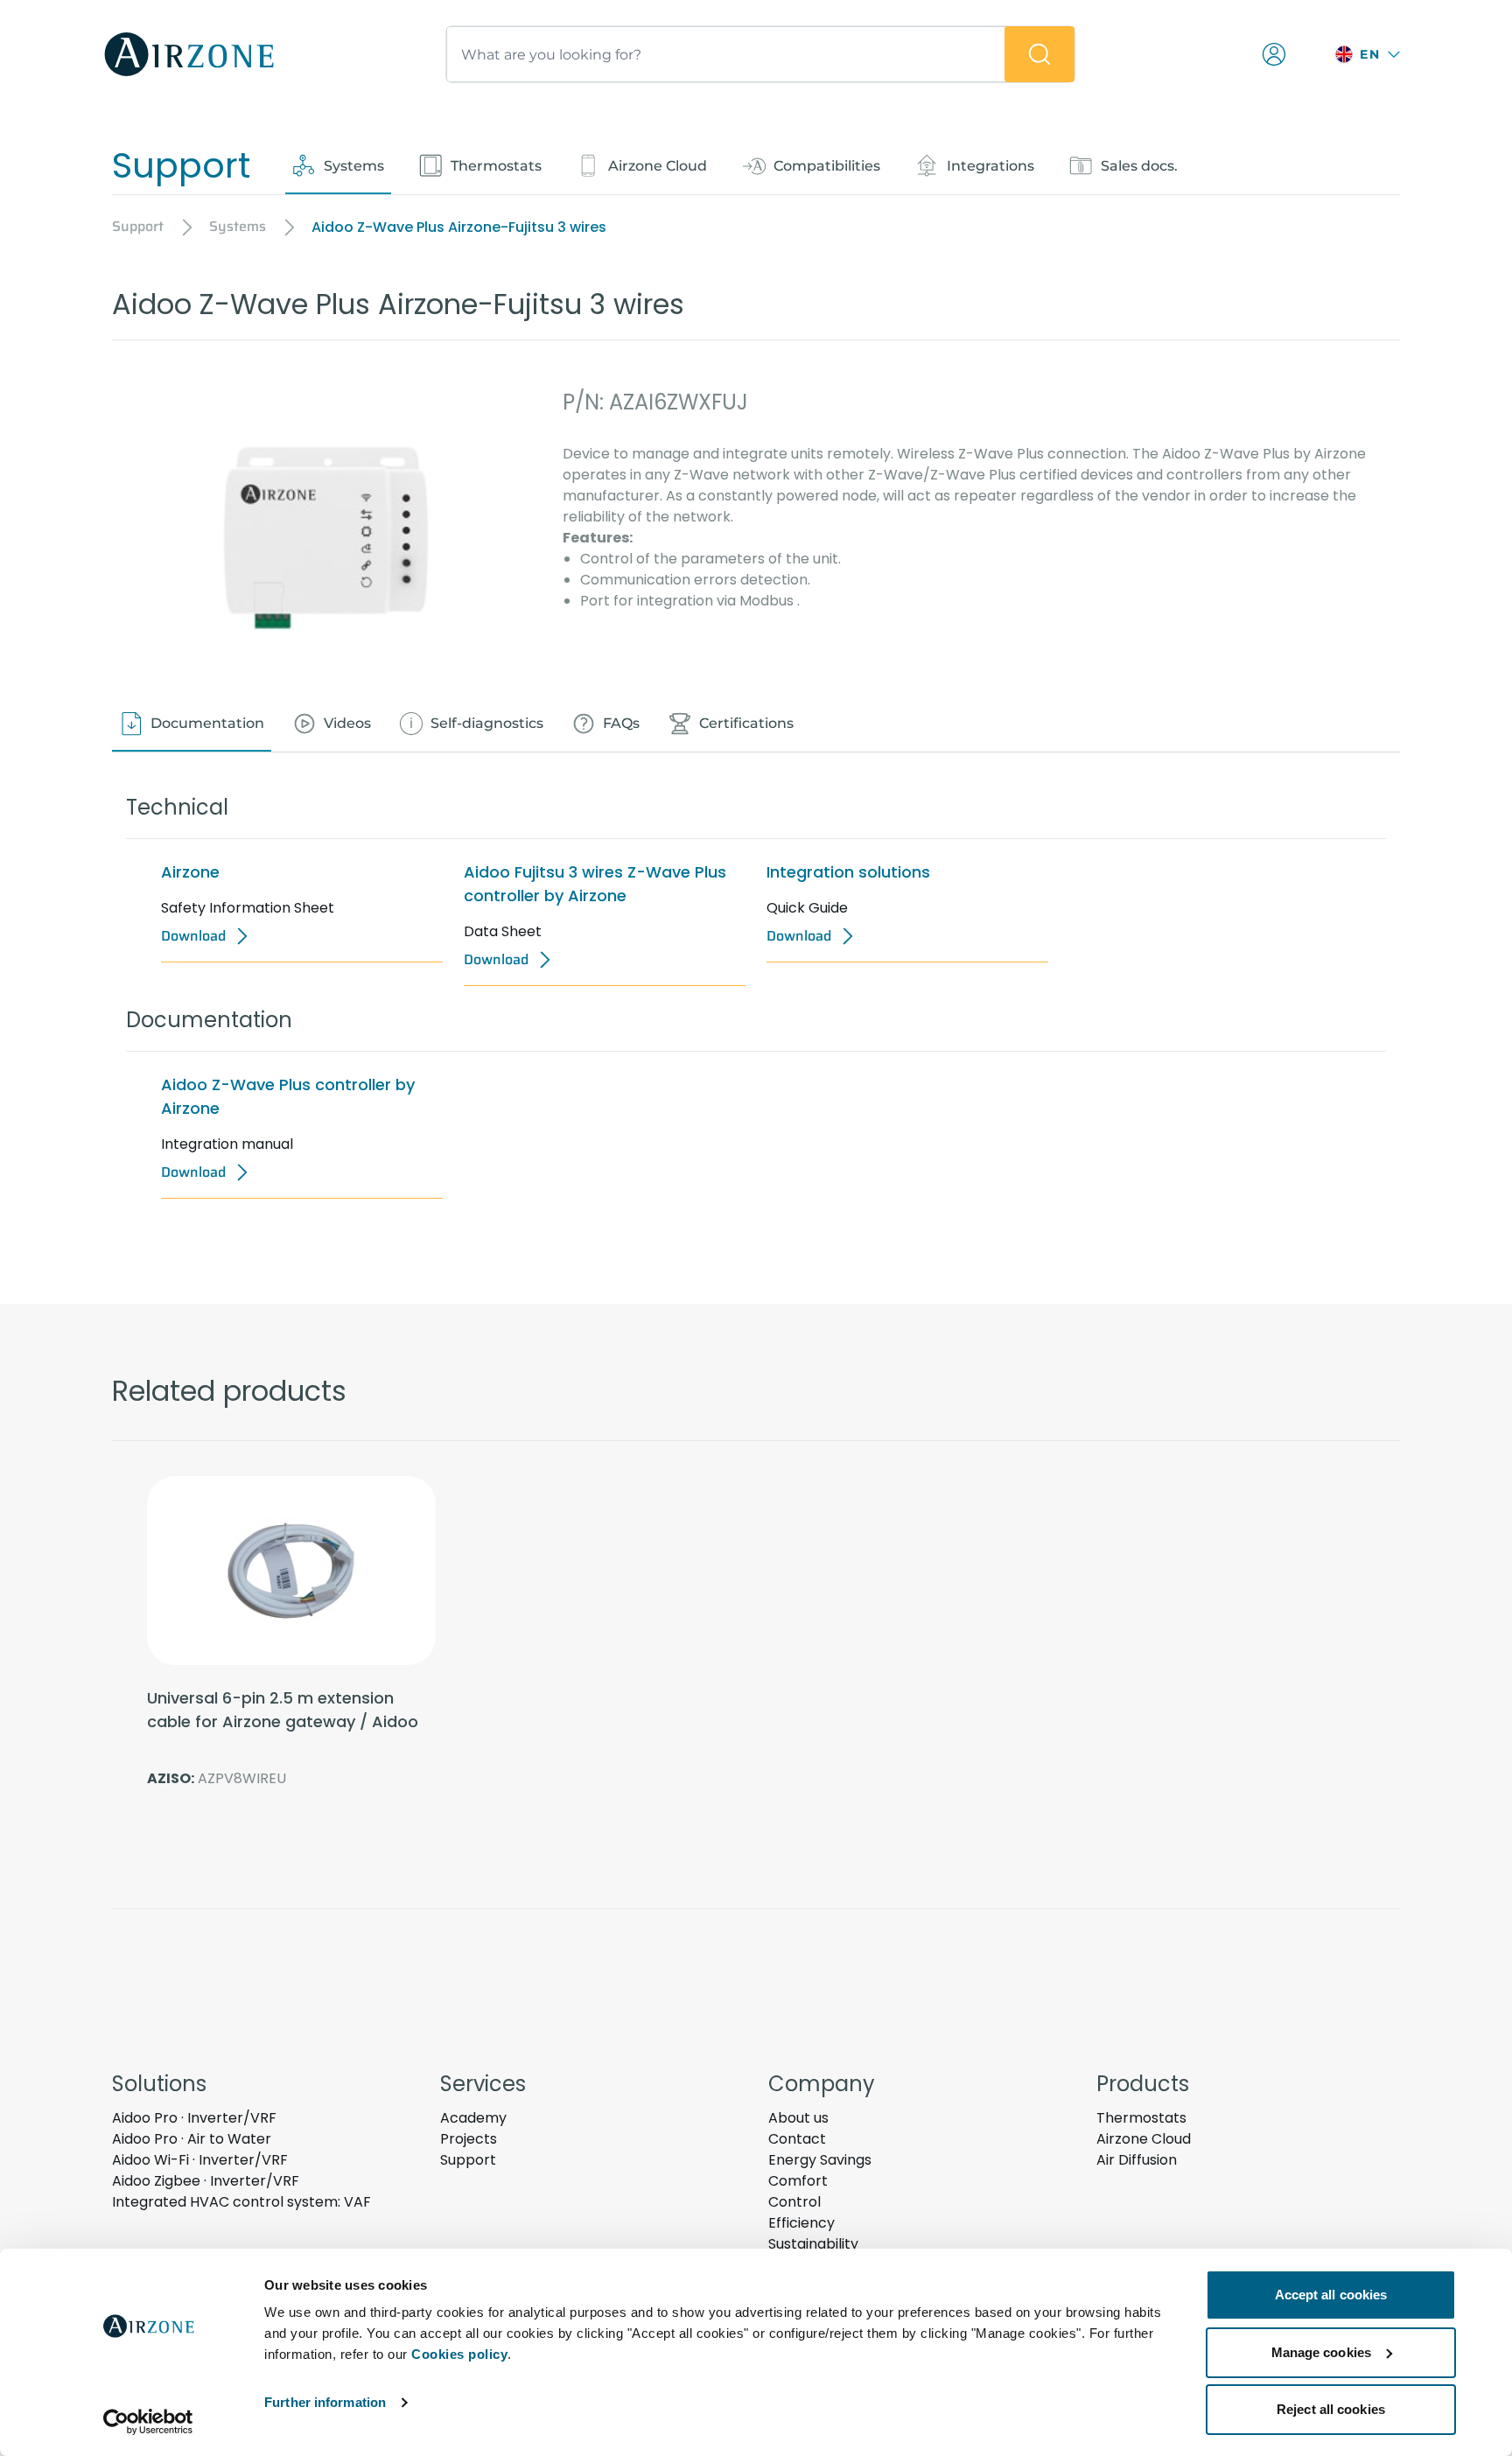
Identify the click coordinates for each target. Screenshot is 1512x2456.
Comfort (798, 2181)
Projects (469, 2139)
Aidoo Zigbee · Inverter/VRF (206, 2181)
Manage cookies (1321, 2352)
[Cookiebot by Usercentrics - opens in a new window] (148, 2422)
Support (468, 2160)
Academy (473, 2118)
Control (794, 2202)
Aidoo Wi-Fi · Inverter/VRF (200, 2160)
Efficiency (801, 2223)
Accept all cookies (1331, 2295)
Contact (797, 2139)
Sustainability (813, 2244)
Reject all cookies (1331, 2409)
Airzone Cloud (1144, 2139)
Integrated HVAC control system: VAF (241, 2202)
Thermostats (1141, 2118)
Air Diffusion (1137, 2160)
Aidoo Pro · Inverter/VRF (194, 2118)
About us (798, 2118)
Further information (325, 2402)
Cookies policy (459, 2354)
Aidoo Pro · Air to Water (192, 2139)
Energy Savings (820, 2160)
